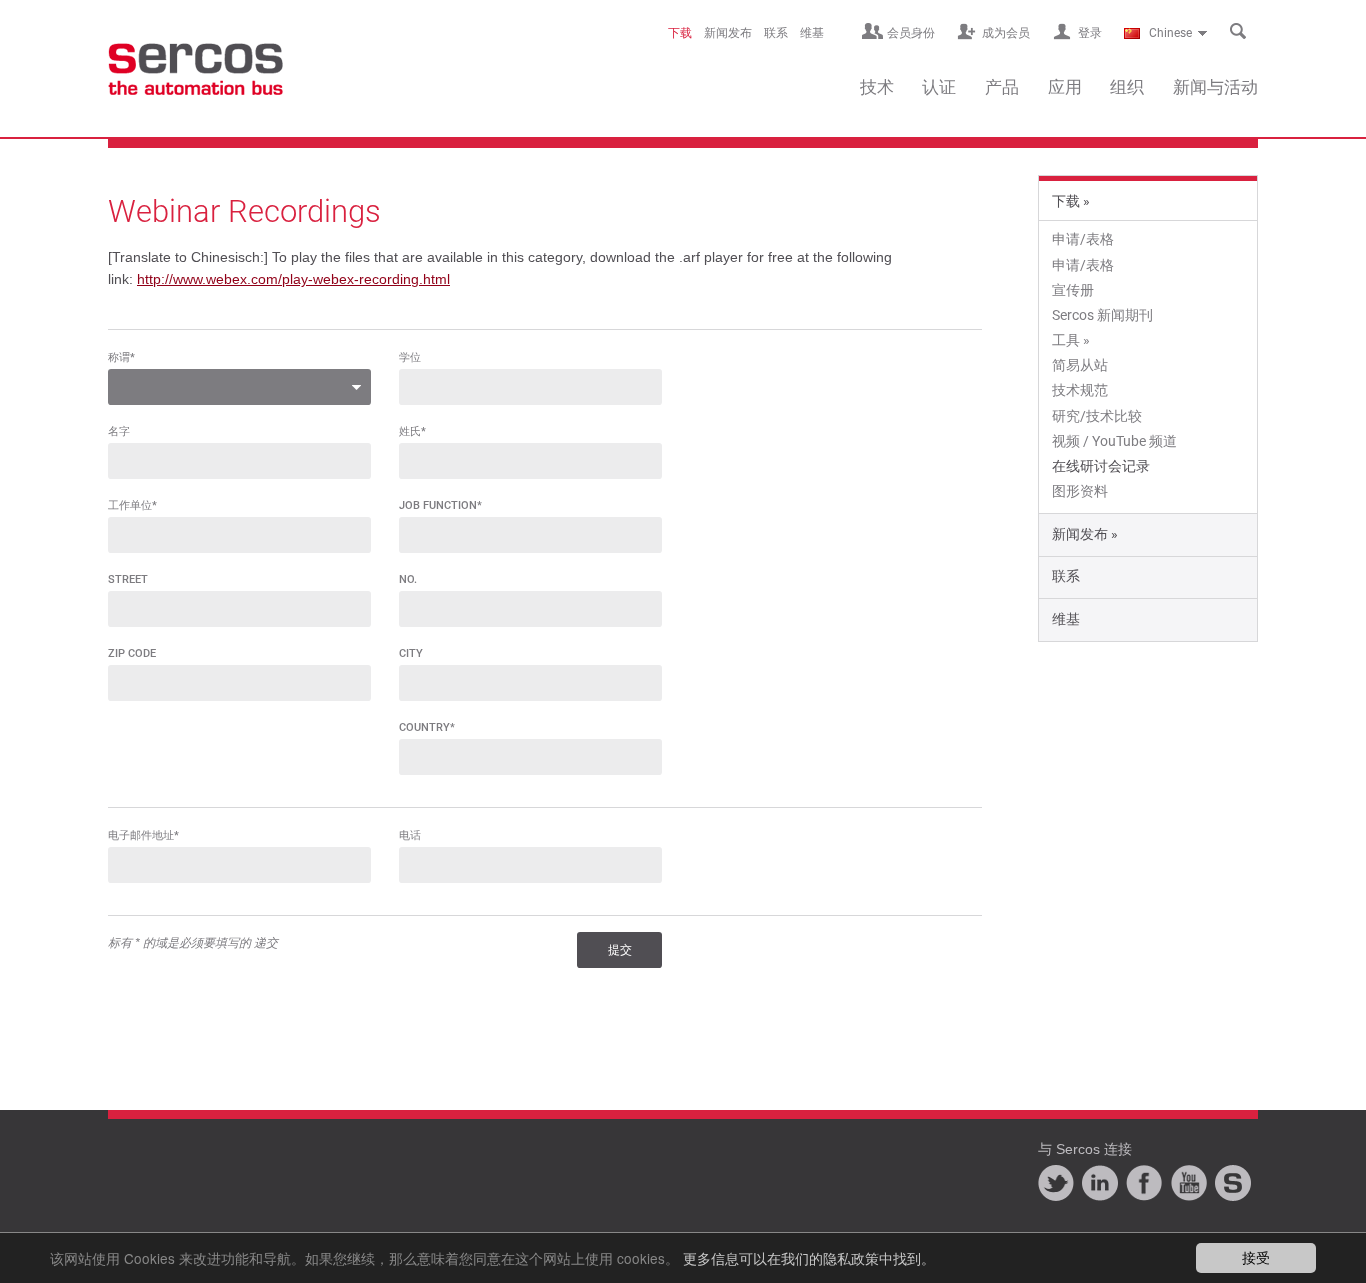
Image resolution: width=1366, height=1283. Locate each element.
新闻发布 (728, 33)
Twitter (1056, 1183)
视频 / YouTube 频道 (1114, 441)
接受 (1256, 1257)
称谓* (121, 357)
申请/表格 (1083, 239)
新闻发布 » (1085, 534)
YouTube (1189, 1183)
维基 (812, 33)
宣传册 (1073, 290)
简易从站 (1080, 365)
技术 (877, 87)
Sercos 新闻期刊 (1102, 315)
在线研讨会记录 (1101, 466)
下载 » (1071, 201)
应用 (1065, 87)
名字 (119, 431)
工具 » (1071, 340)
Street (128, 579)
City (411, 653)
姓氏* (412, 431)
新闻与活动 (1215, 87)
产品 (1002, 87)
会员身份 (911, 33)
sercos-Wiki (1233, 1183)
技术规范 (1080, 390)
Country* (427, 727)
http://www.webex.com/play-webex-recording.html (293, 279)
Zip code (132, 653)
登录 (1090, 33)
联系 (776, 33)
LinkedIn (1100, 1183)
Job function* (440, 505)
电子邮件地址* (143, 835)
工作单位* (132, 505)
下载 (680, 33)
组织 (1127, 87)
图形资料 (1080, 491)
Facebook (1144, 1183)
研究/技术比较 (1097, 416)
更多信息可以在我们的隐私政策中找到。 (809, 1258)
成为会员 (1006, 33)
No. (408, 579)
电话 (410, 835)
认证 (939, 87)
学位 (410, 357)
